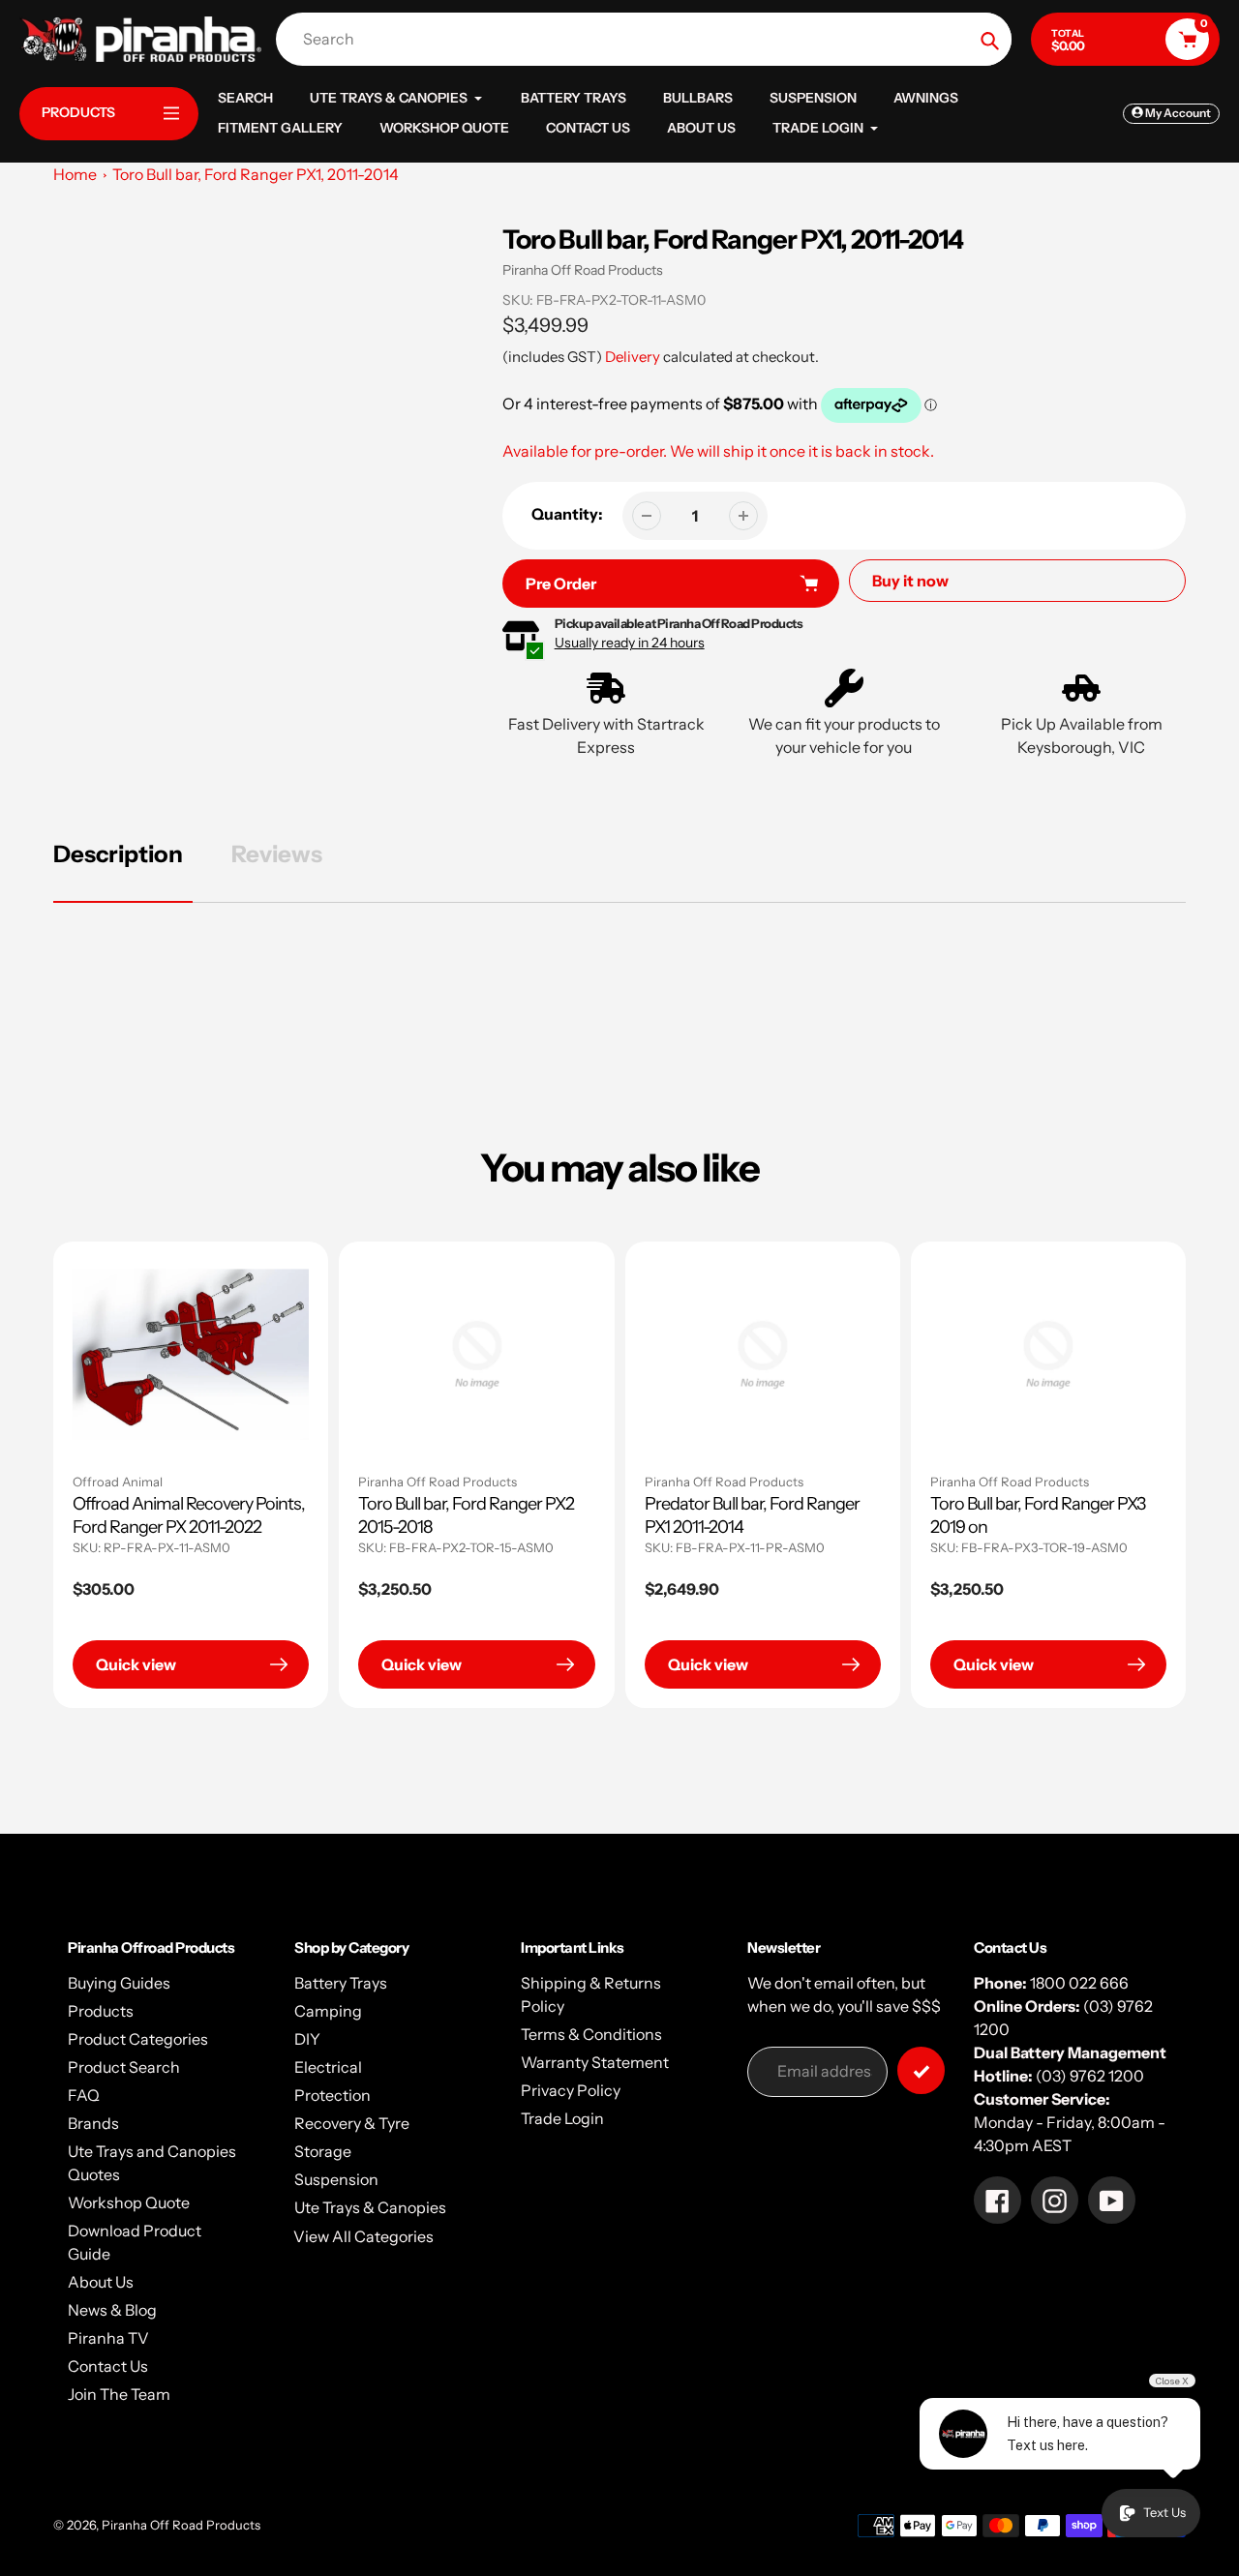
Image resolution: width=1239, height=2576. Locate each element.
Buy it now (910, 581)
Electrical (328, 2067)
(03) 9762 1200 (1090, 2076)
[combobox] (649, 39)
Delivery (633, 357)
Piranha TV (108, 2338)
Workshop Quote (129, 2202)
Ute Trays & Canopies (370, 2207)
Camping (328, 2011)
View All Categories (363, 2236)
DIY (307, 2039)
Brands (93, 2123)
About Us (101, 2282)
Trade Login (562, 2118)
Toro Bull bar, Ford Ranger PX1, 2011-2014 (256, 174)
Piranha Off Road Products (583, 270)
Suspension (336, 2179)
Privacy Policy (571, 2090)
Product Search (124, 2067)
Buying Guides (119, 1983)
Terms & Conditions (591, 2034)
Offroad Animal (118, 1482)
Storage (323, 2151)
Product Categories (138, 2039)
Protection (332, 2095)
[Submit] (921, 2070)
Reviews (277, 854)
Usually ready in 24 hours (630, 643)
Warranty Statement (595, 2062)
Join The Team (119, 2394)
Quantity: (567, 514)
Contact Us (108, 2366)
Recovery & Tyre (352, 2123)
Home (75, 174)
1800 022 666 (1079, 1983)
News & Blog (112, 2310)
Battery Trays (341, 1983)
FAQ (84, 2095)
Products (101, 2011)
